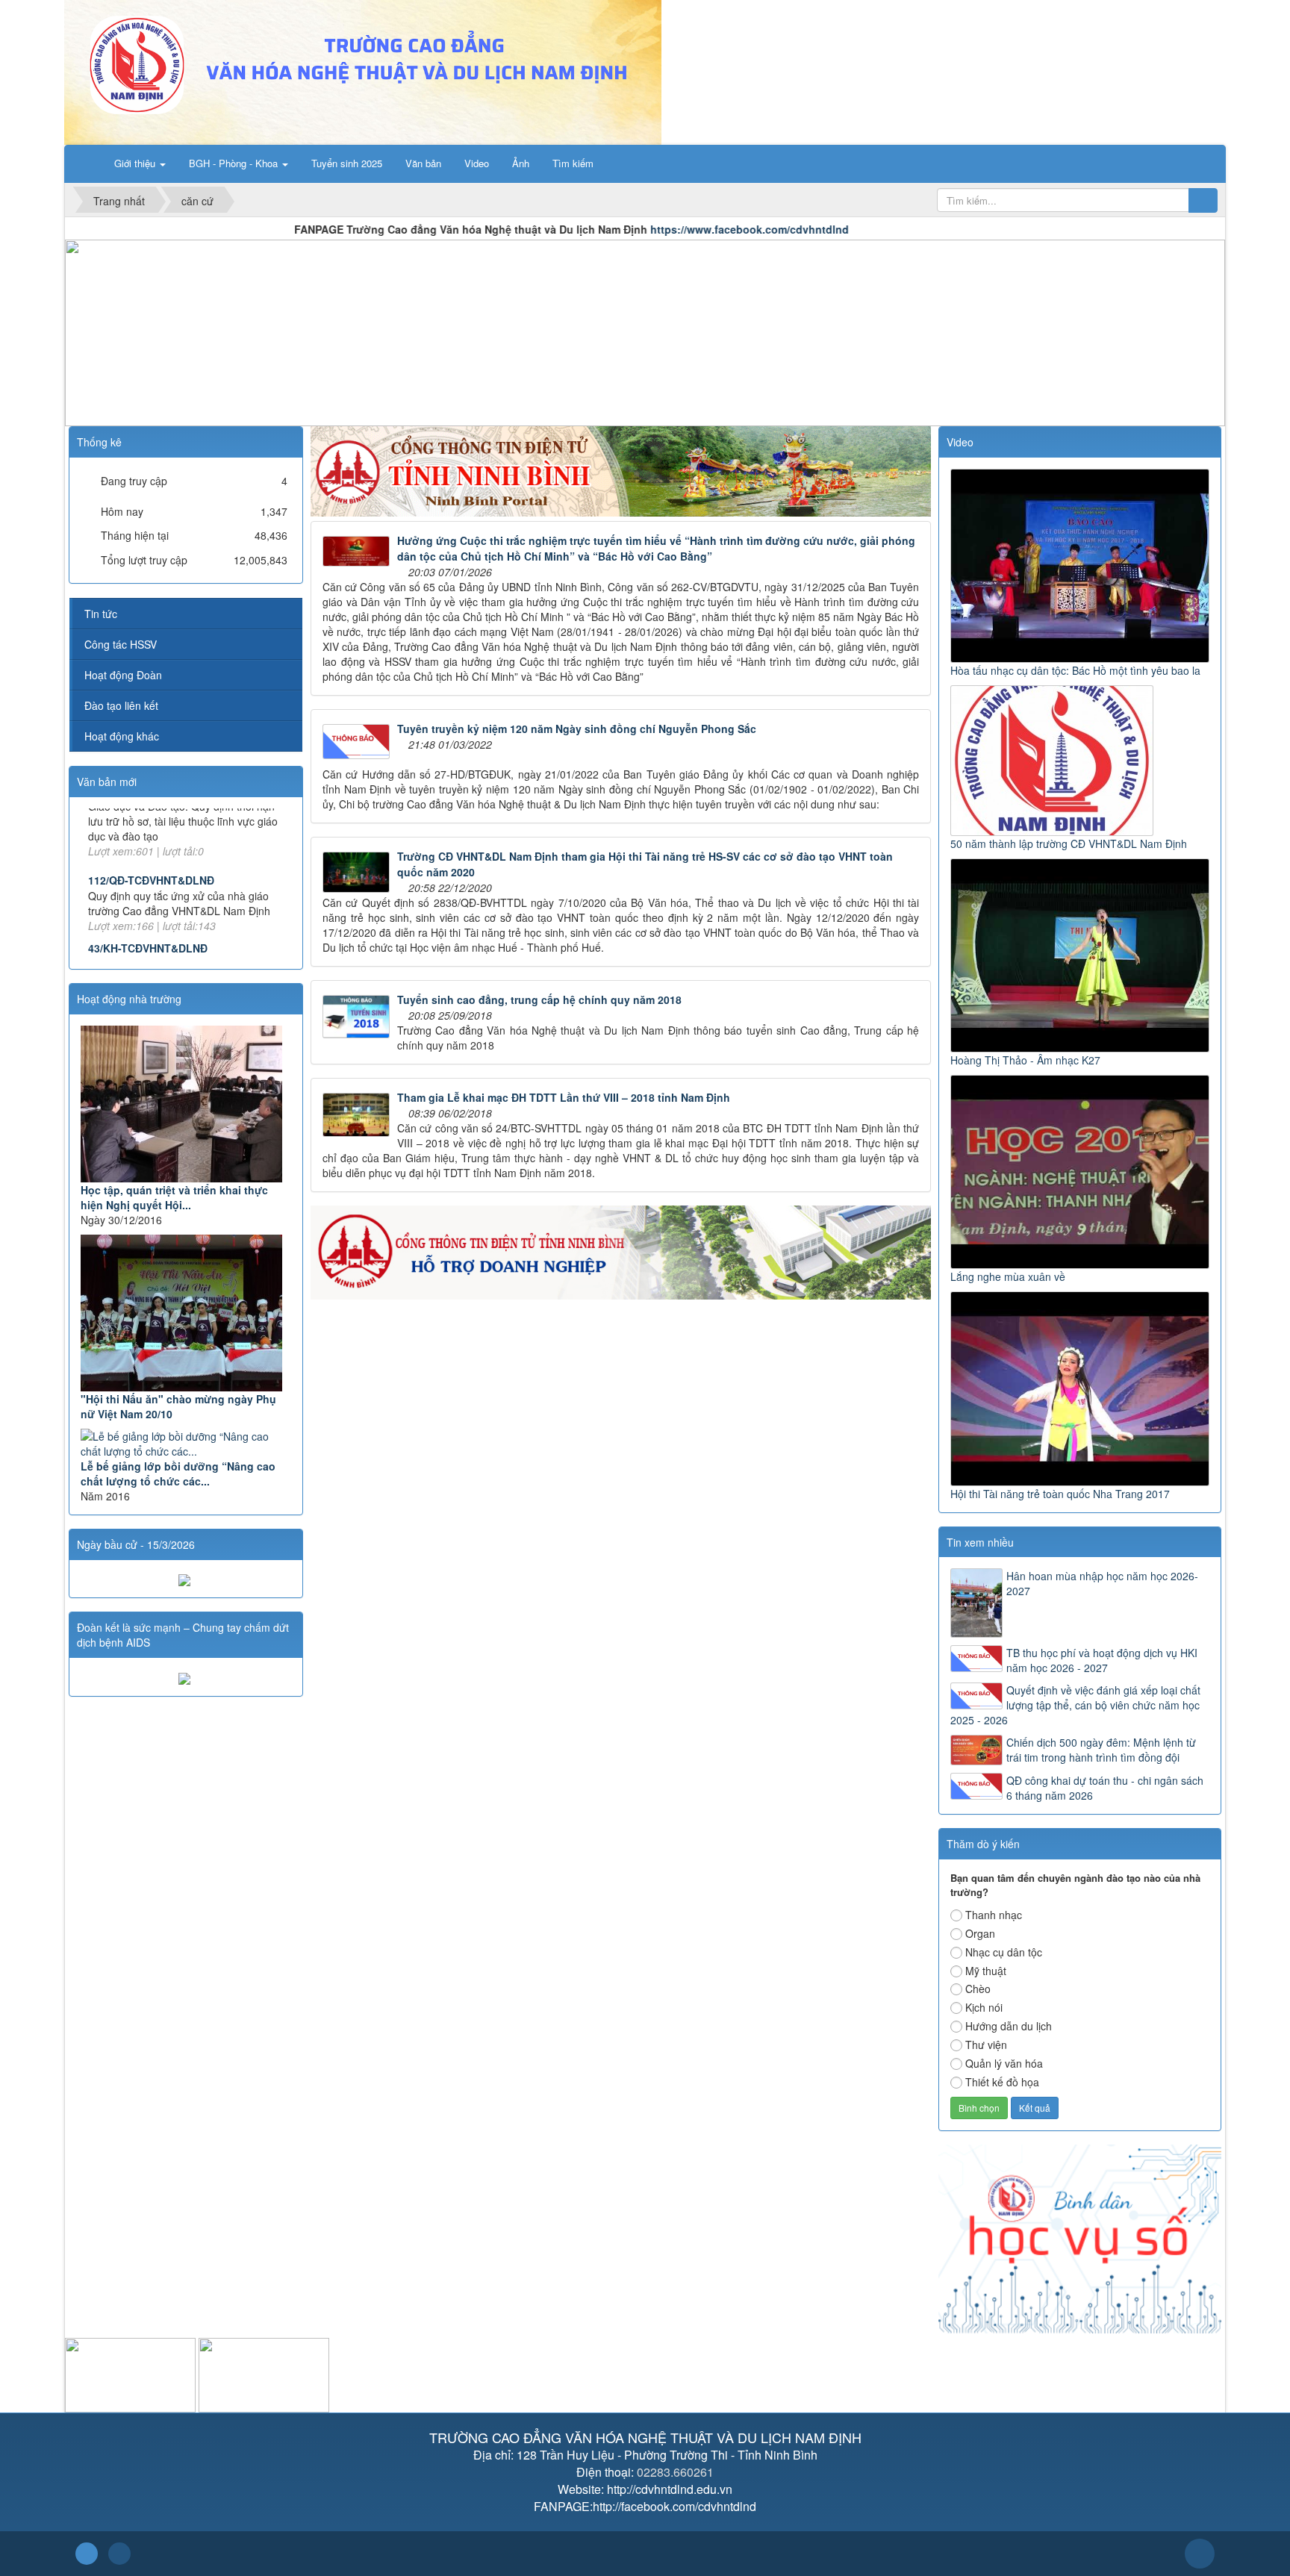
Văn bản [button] (423, 163)
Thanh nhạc (994, 1915)
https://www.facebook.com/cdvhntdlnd (615, 229)
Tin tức (101, 614)
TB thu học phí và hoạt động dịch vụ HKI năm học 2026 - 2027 (1102, 1660)
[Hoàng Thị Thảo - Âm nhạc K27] (1081, 954)
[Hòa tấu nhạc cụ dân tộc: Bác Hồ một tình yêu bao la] (1081, 564)
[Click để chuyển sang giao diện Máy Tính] (119, 2554)
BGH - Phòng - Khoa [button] (235, 163)
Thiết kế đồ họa (1002, 2082)
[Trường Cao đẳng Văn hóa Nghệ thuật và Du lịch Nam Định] (363, 71)
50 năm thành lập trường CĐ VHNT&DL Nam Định (1069, 843)
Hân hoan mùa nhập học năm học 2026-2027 (1102, 1583)
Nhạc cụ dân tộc (1004, 1952)
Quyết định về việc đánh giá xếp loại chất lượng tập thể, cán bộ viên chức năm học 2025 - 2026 (1075, 1705)
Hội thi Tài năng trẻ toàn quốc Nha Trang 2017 (1060, 1494)
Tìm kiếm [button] (573, 163)
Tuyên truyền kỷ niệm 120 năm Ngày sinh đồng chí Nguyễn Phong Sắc (577, 729)
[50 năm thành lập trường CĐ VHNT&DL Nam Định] (1054, 759)
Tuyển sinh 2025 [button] (347, 163)
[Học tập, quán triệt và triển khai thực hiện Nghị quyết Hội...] (186, 1104)
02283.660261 (675, 2472)
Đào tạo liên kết (121, 705)
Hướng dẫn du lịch (1009, 2026)
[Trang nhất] (85, 163)
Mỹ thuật (986, 1971)
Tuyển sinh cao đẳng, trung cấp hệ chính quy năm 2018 (539, 999)
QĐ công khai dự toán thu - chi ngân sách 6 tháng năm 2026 (1105, 1788)
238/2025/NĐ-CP (128, 936)
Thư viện (986, 2045)
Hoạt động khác (122, 736)
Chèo (978, 1989)
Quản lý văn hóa (1004, 2063)
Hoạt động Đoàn (123, 675)
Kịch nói (984, 2007)
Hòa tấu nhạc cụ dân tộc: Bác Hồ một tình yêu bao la (1075, 670)
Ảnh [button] (521, 163)
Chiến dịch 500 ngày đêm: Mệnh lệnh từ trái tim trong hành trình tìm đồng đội (1101, 1750)
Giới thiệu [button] (136, 163)
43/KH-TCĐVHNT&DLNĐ (148, 868)
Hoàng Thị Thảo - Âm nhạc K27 (1025, 1060)
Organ (980, 1933)
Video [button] (477, 163)
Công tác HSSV (121, 644)
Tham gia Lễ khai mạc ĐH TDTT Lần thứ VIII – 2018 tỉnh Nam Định (564, 1097)
